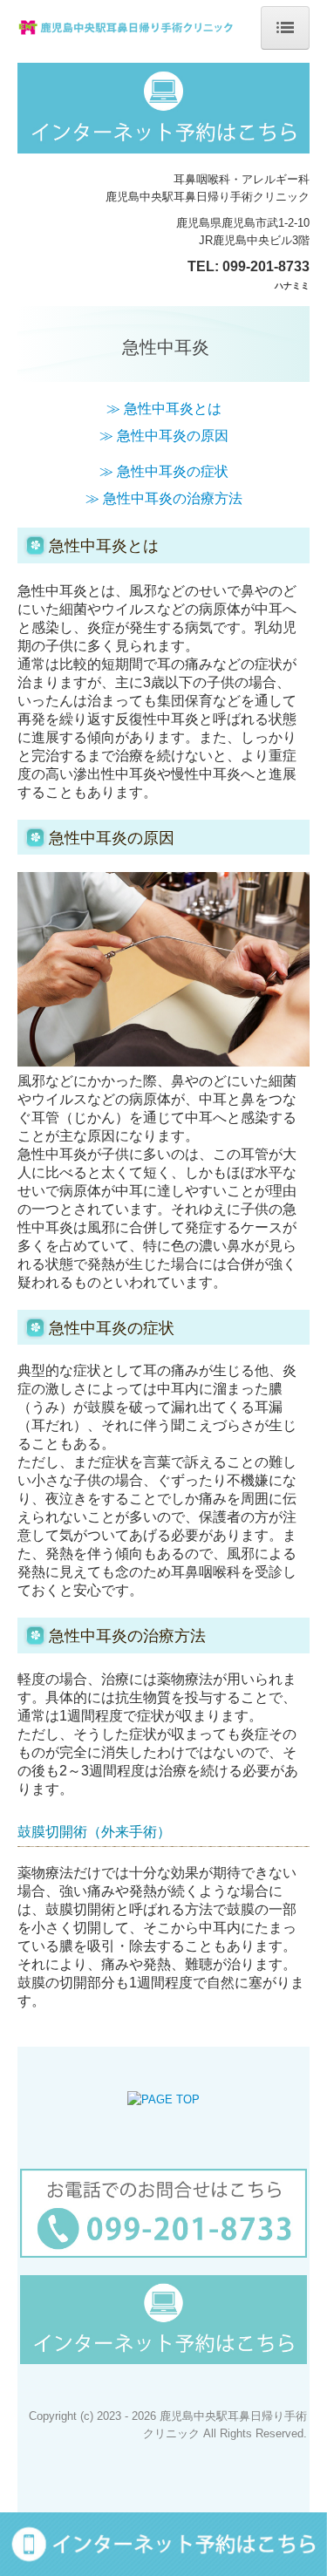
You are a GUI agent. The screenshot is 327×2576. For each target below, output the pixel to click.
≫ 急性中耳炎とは (164, 409)
